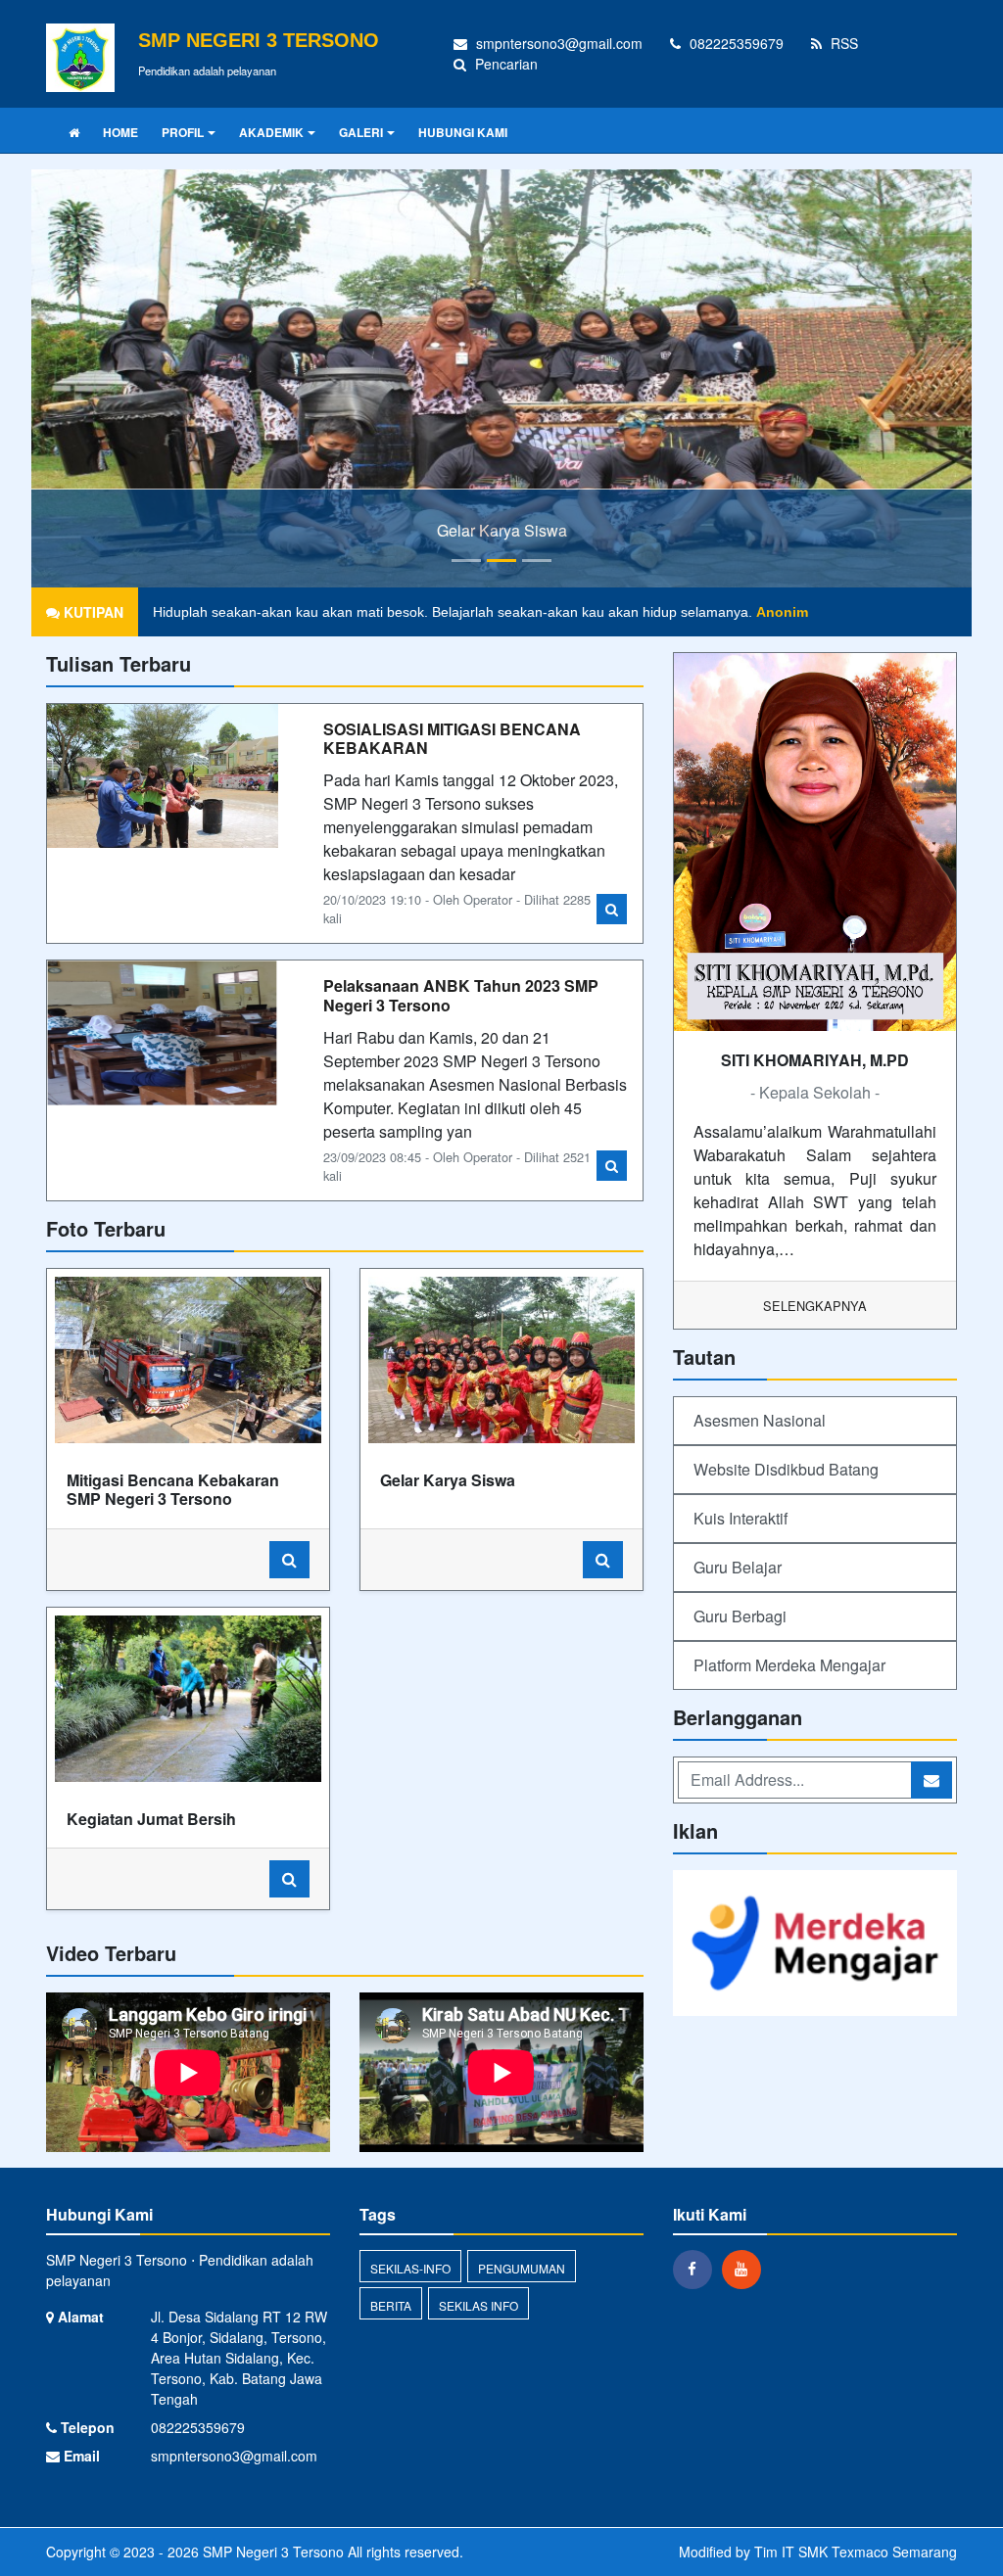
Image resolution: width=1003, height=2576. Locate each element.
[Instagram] (746, 2269)
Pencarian (504, 64)
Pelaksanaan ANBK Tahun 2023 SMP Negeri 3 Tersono (461, 995)
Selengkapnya (815, 1306)
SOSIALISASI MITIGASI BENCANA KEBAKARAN (452, 738)
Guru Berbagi (740, 1616)
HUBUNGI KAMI (463, 132)
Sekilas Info (478, 2305)
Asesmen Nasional (760, 1420)
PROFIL (183, 132)
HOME (120, 132)
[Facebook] (697, 2269)
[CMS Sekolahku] (815, 1945)
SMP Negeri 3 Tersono (271, 2552)
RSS (842, 43)
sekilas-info (410, 2268)
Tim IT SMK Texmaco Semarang (856, 2552)
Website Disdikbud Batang (786, 1469)
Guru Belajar (738, 1567)
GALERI (361, 132)
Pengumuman (522, 2268)
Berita (391, 2305)
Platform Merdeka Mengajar (789, 1665)
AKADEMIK (271, 132)
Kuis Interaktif (740, 1518)
